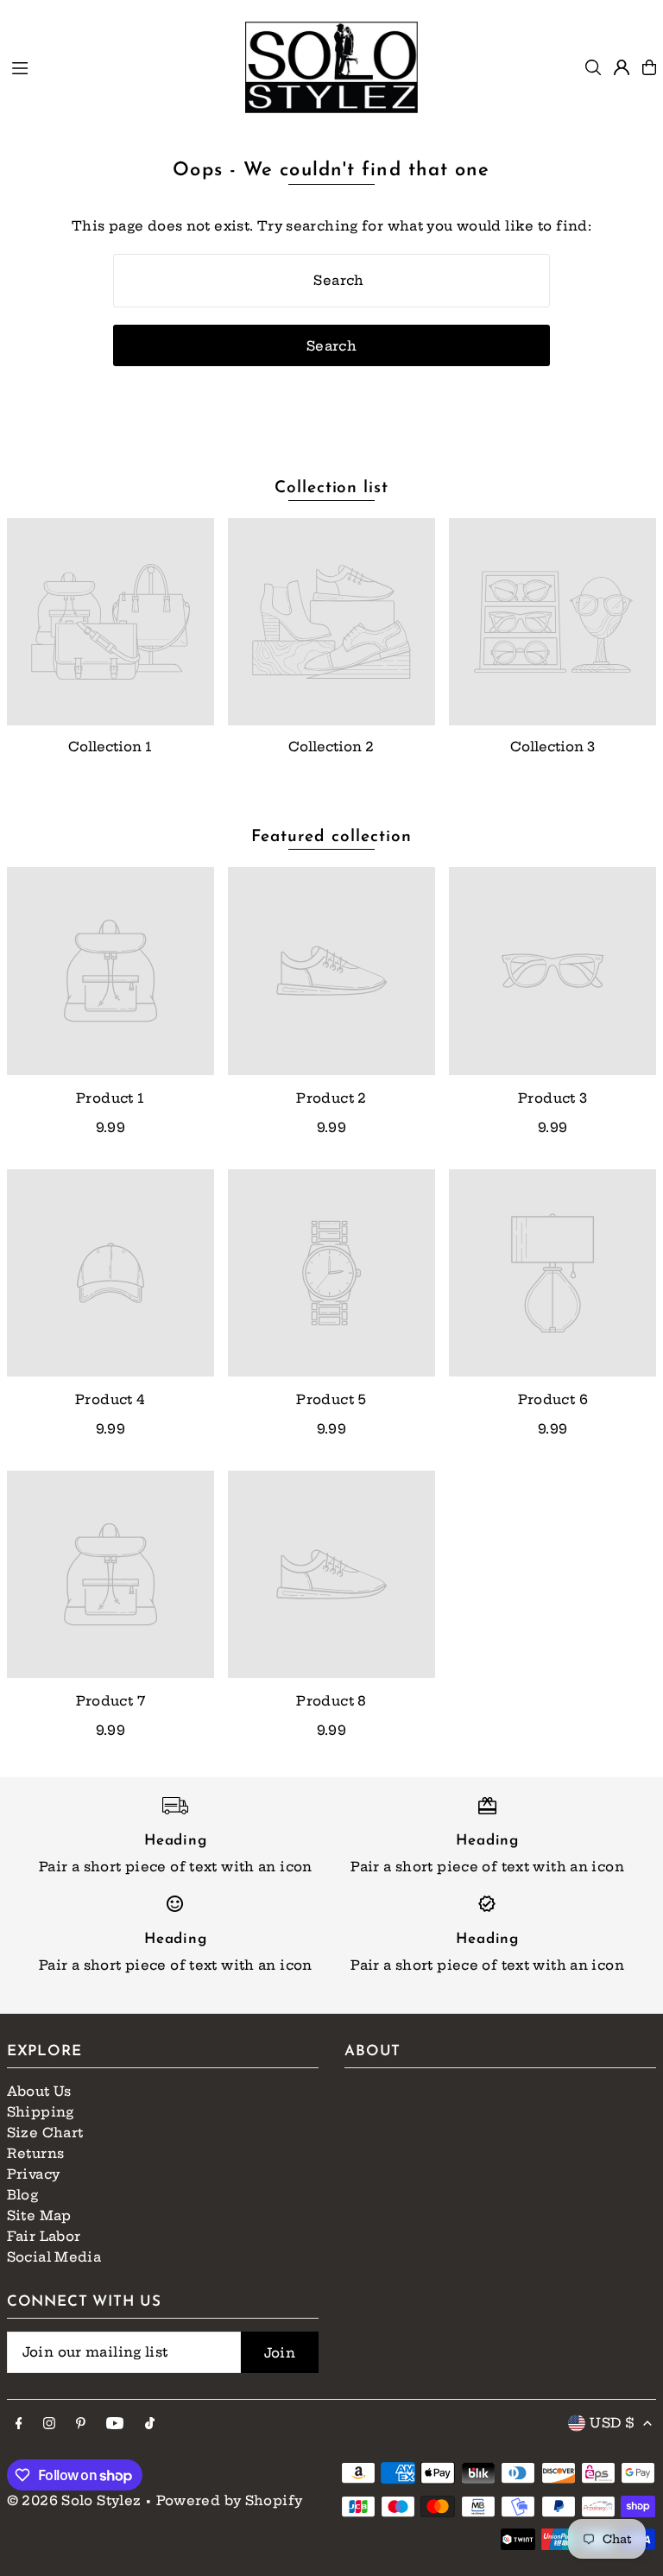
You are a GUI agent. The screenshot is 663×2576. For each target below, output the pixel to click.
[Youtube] (115, 2424)
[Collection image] (110, 622)
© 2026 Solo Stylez (74, 2500)
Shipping (41, 2112)
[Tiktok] (150, 2424)
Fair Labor (44, 2236)
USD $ (612, 2423)
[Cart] (649, 67)
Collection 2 (331, 747)
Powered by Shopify (230, 2500)
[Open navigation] (120, 66)
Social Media (54, 2257)
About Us (39, 2091)
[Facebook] (19, 2424)
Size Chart (45, 2133)
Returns (36, 2153)
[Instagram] (49, 2424)
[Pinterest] (81, 2424)
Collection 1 (110, 747)
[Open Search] (593, 67)
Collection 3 (552, 747)
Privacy (34, 2174)
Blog (23, 2195)
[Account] (622, 67)
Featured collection (331, 837)
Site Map (39, 2215)
